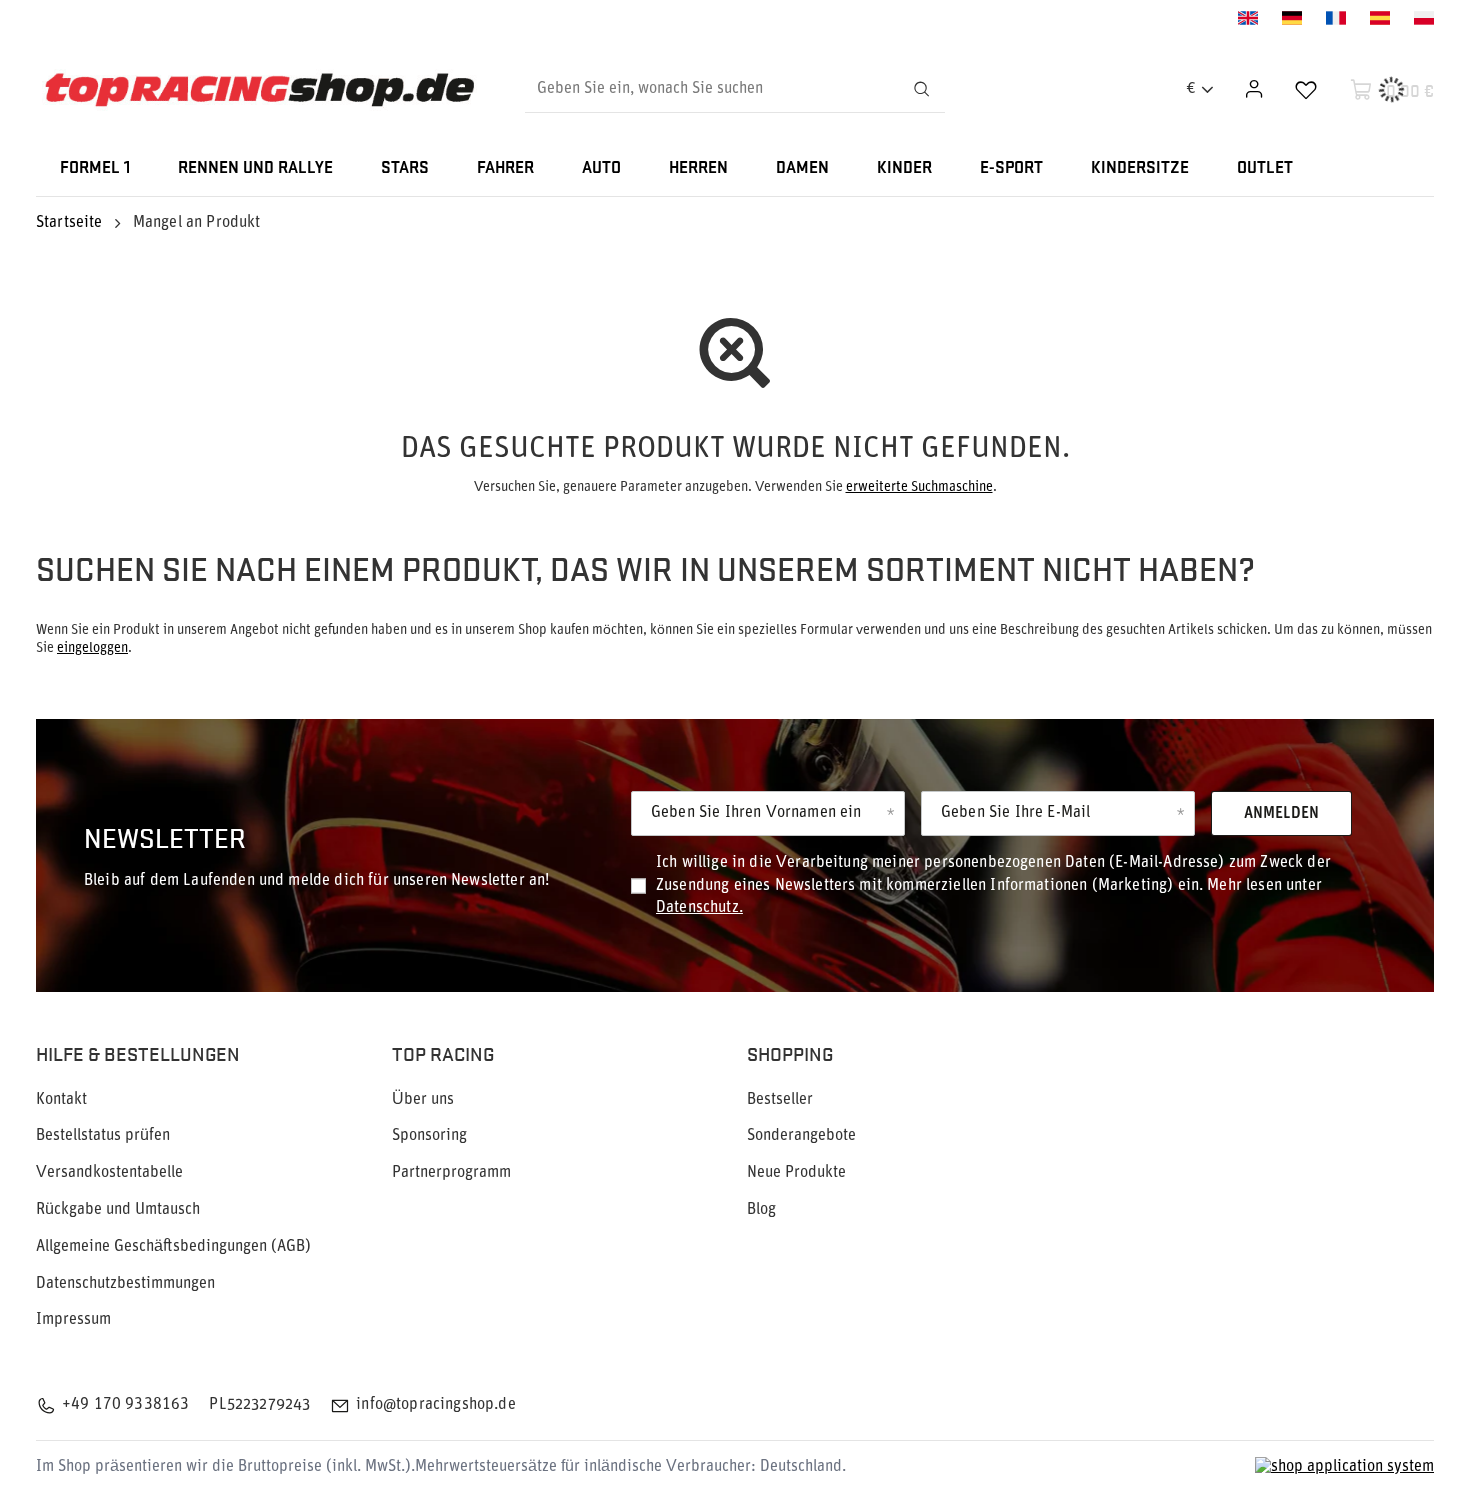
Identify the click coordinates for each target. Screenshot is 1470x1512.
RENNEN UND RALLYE (255, 168)
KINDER (904, 168)
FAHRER (505, 168)
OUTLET (1265, 168)
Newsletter (165, 836)
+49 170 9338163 (125, 1405)
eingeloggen (92, 648)
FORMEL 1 (95, 168)
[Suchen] (921, 89)
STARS (405, 168)
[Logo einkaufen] (259, 89)
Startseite (69, 223)
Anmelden (1281, 814)
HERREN (698, 168)
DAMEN (802, 168)
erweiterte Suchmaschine (919, 487)
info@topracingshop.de (435, 1405)
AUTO (601, 168)
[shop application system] (1344, 1467)
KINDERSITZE (1140, 168)
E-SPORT (1011, 168)
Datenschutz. (699, 908)
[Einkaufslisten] (1306, 89)
